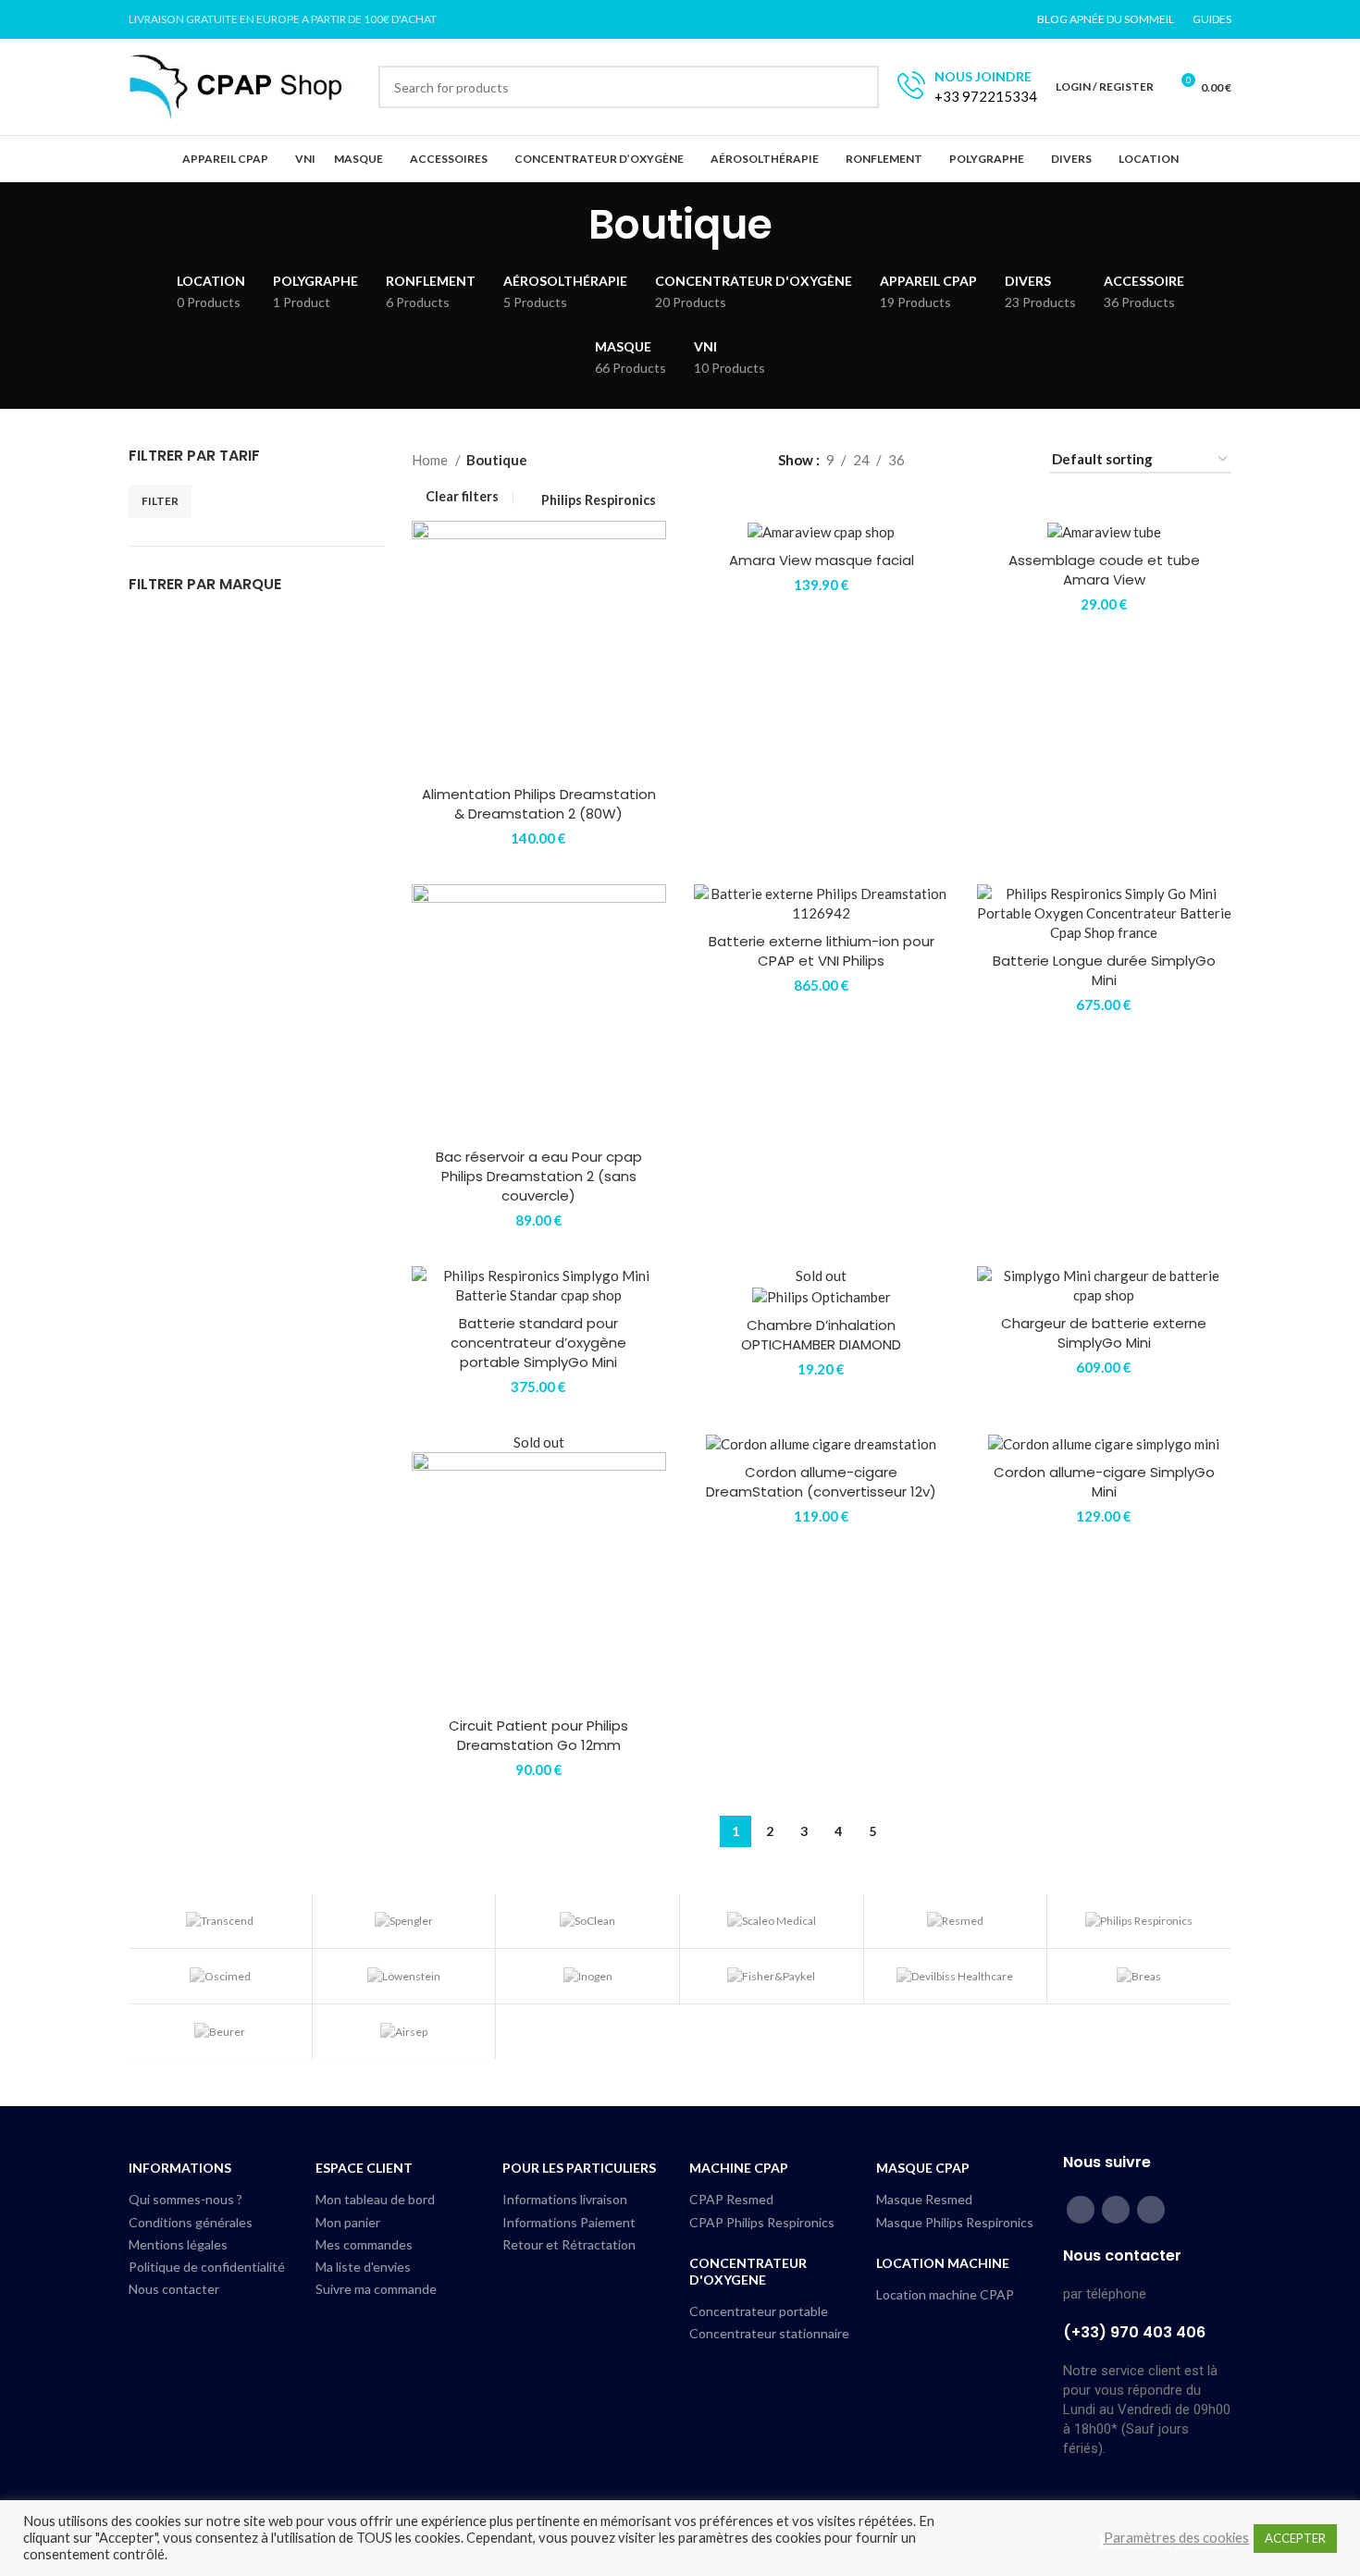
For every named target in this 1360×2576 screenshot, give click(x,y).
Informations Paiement (569, 2222)
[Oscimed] (220, 1976)
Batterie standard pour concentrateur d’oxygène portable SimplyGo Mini (538, 1343)
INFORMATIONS (180, 2168)
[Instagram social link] (1116, 2210)
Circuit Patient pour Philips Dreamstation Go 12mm (538, 1735)
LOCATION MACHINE (943, 2263)
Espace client (364, 2168)
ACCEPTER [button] (1295, 2538)
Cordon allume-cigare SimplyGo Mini (1104, 1482)
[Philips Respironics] (1139, 1921)
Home (431, 460)
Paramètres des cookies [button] (1176, 2538)
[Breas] (1139, 1976)
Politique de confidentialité (207, 2267)
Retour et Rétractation (569, 2244)
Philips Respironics (599, 500)
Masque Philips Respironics (955, 2222)
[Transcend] (220, 1921)
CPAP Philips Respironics (762, 2222)
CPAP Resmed (731, 2199)
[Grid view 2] (949, 459)
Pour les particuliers (579, 2168)
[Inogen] (587, 1976)
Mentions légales (178, 2244)
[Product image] (822, 904)
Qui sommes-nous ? (185, 2199)
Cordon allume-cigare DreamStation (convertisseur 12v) (821, 1482)
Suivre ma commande (376, 2289)
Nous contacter (174, 2289)
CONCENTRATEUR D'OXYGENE (748, 2271)
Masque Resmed (924, 2199)
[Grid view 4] (1013, 459)
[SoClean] (587, 1921)
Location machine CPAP (945, 2294)
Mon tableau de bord (375, 2199)
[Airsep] (404, 2032)
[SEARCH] (858, 87)
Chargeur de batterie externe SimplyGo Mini (1104, 1333)
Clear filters (462, 497)
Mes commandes (364, 2244)
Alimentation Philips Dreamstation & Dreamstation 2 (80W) (539, 804)
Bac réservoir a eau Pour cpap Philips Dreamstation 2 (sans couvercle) (539, 1176)
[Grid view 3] (981, 459)
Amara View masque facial (822, 560)
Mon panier (348, 2222)
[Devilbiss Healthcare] (956, 1976)
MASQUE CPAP (923, 2168)
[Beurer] (220, 2032)
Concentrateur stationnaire (769, 2333)
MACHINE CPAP (739, 2168)
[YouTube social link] (1151, 2210)
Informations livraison (565, 2199)
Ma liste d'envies (363, 2267)
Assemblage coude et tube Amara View (1104, 570)
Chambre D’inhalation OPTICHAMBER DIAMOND (821, 1335)
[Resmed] (956, 1921)
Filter (160, 501)
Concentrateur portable (759, 2311)
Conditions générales (191, 2222)
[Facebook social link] (1081, 2210)
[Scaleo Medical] (772, 1921)
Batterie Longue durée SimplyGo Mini (1104, 970)
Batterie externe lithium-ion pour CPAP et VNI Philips (822, 951)
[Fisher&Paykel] (772, 1976)
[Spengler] (404, 1921)
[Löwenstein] (404, 1976)
